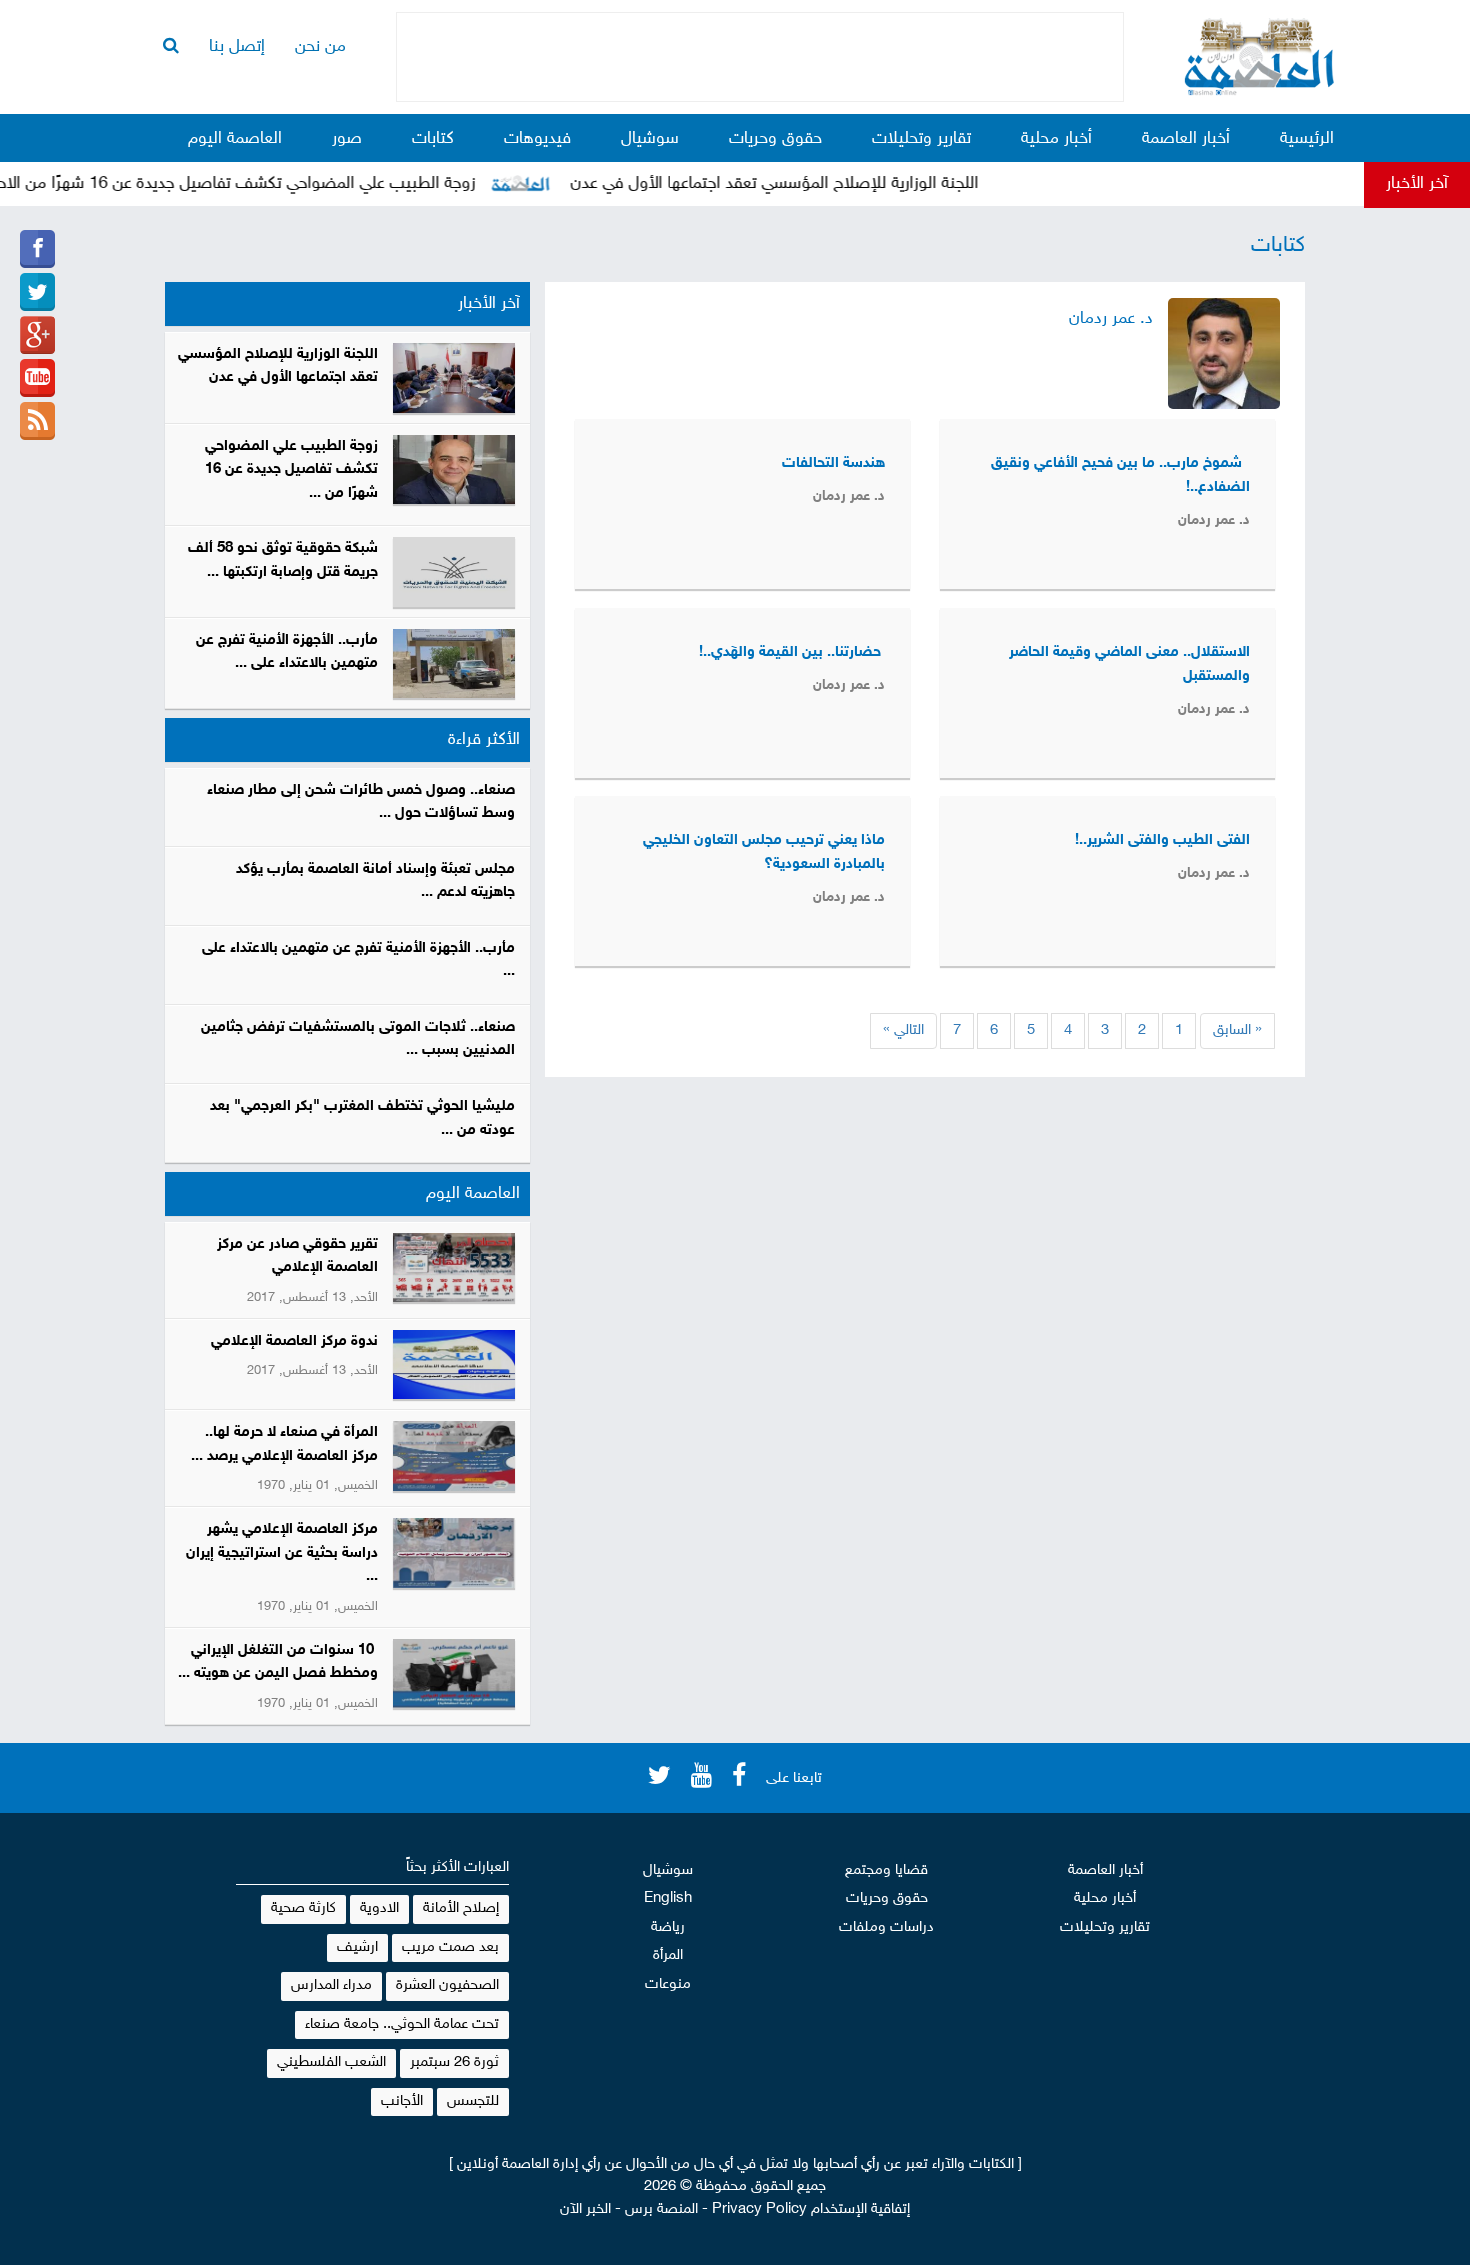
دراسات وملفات (886, 1927)
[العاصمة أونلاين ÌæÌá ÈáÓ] (37, 335)
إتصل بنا (237, 47)
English (668, 1898)
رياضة (668, 1927)
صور (347, 139)
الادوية (379, 1908)
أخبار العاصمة (1186, 139)
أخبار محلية (1056, 139)
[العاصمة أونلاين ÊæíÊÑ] (37, 292)
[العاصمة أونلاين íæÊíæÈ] (37, 378)
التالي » (903, 1030)
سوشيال (650, 139)
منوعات (668, 1984)
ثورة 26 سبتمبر (454, 2062)
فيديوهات (537, 139)
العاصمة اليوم (235, 139)
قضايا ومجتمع (886, 1870)
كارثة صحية (303, 1908)
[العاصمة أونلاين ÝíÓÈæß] (37, 249)
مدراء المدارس (331, 1985)
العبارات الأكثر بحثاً (457, 1867)
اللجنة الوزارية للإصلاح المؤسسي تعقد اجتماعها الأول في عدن (807, 184)
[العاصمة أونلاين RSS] (37, 421)
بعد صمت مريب (450, 1947)
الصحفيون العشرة (447, 1985)
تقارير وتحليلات (921, 139)
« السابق (1237, 1030)
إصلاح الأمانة (461, 1908)
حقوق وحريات (775, 139)
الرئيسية (1307, 139)
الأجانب (402, 2101)
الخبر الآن (585, 2209)
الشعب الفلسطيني (331, 2062)
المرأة (668, 1955)
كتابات (433, 139)
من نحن (320, 47)
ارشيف (357, 1947)
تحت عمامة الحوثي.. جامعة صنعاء (402, 2024)
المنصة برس (661, 2209)
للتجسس (473, 2101)
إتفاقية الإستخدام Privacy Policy (811, 2209)
